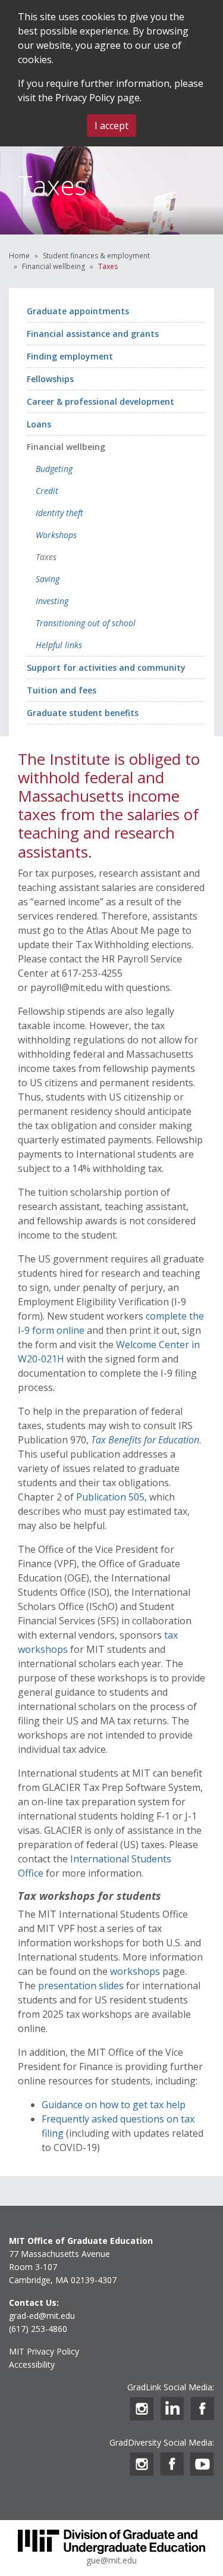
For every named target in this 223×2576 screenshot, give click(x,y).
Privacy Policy (85, 98)
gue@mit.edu (111, 2560)
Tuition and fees (62, 690)
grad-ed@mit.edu (42, 2316)
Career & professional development (100, 401)
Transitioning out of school (86, 623)
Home (19, 256)
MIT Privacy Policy (44, 2351)
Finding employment (70, 356)
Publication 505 (110, 1497)
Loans (39, 424)
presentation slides (81, 1986)
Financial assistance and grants (93, 334)
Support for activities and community (106, 668)
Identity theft (59, 513)
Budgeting (54, 469)
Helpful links (59, 645)
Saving (48, 579)
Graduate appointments (78, 311)
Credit (47, 491)
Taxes (46, 557)
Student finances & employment (96, 256)
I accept (111, 126)
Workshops (56, 535)
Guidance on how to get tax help (114, 2105)
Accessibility (32, 2364)
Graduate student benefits (83, 713)
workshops (135, 1971)
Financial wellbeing (54, 266)
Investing (52, 601)
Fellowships (50, 379)
